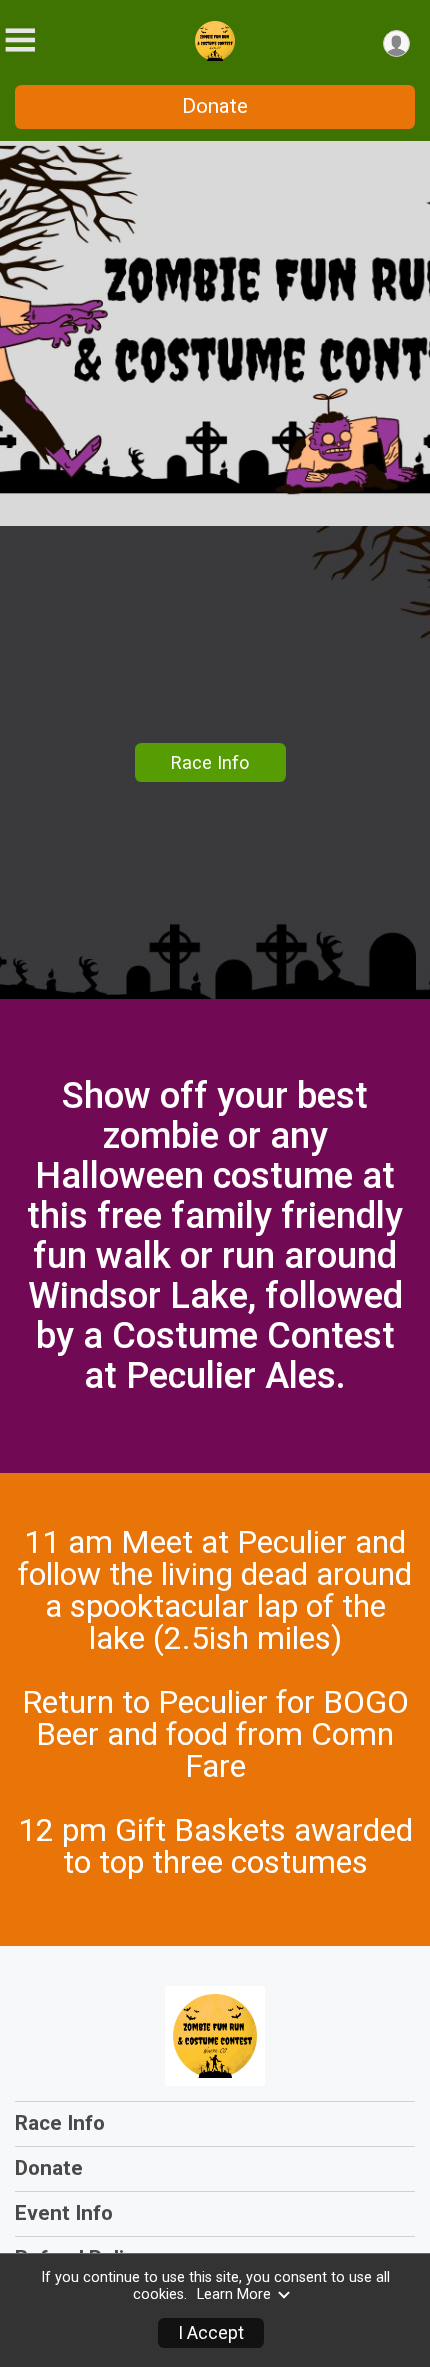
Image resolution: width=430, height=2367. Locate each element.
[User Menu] (396, 43)
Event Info (64, 2213)
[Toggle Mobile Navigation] (20, 40)
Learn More (234, 2294)
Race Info (210, 762)
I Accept (211, 2333)
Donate (215, 106)
